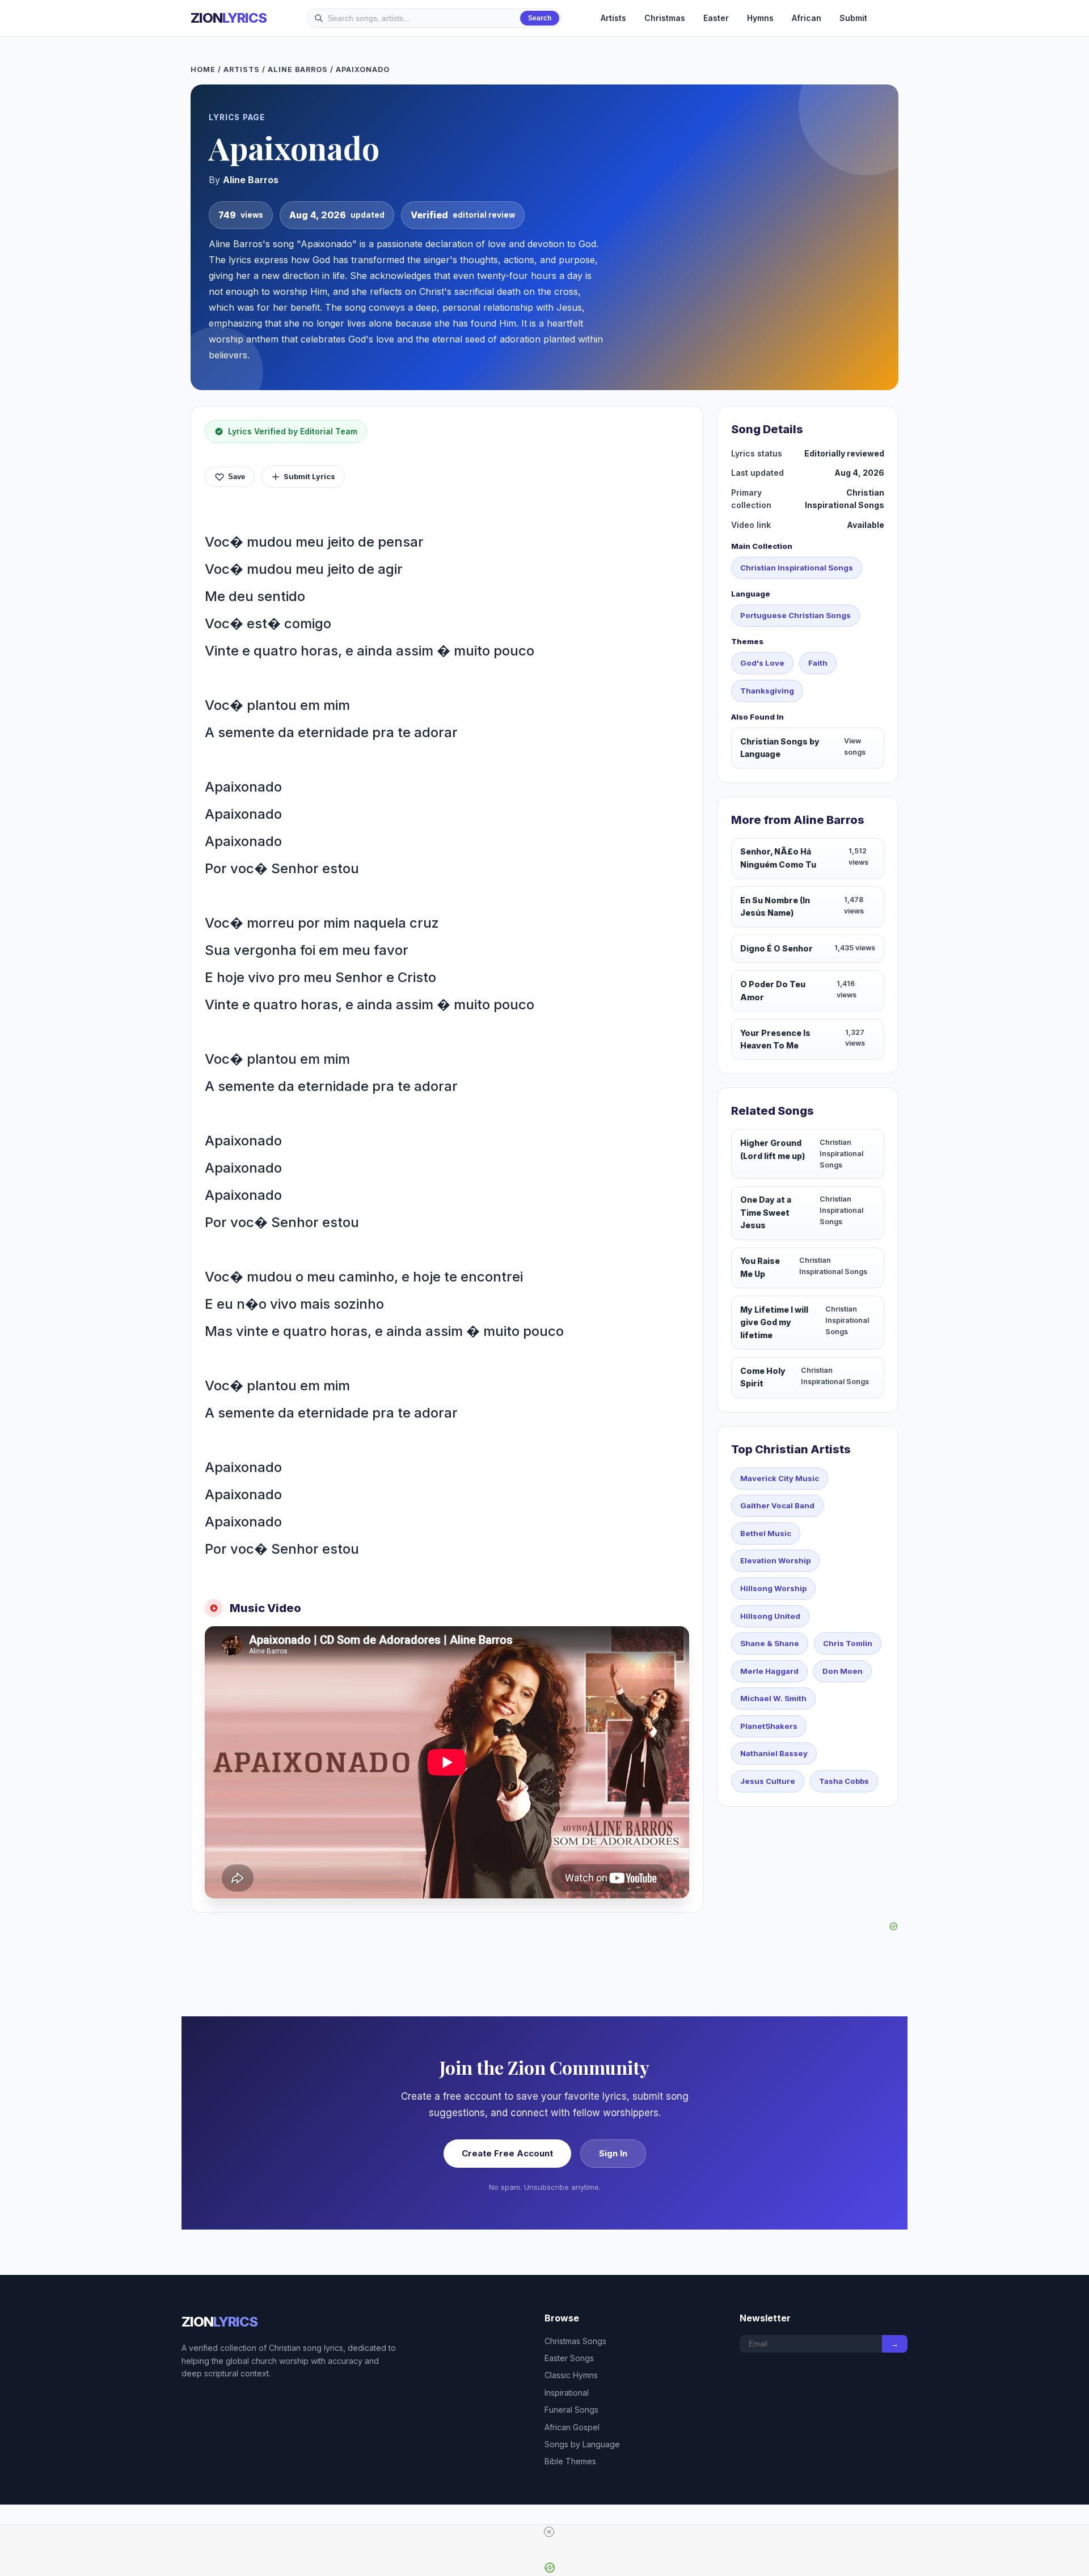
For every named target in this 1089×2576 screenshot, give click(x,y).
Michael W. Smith (773, 1698)
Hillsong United (770, 1616)
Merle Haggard (769, 1671)
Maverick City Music (780, 1478)
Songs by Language (582, 2444)
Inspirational (567, 2393)
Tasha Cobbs (844, 1781)
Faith (818, 663)
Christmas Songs (575, 2341)
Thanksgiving (767, 691)
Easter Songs (569, 2358)
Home (203, 69)
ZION (229, 18)
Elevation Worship (775, 1560)
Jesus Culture (768, 1781)
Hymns (760, 18)
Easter (716, 18)
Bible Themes (570, 2461)
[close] (549, 2532)
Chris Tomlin (848, 1643)
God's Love (762, 663)
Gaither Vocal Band (777, 1505)
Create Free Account (507, 2153)
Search (540, 18)
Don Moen (843, 1671)
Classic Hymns (571, 2375)
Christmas (665, 18)
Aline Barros (298, 69)
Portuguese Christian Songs (795, 615)
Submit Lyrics (309, 476)
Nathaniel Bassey (774, 1753)
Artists (613, 18)
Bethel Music (766, 1533)
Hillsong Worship (773, 1588)
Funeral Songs (571, 2410)
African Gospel (572, 2427)
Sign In (613, 2153)
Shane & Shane (770, 1643)
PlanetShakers (769, 1726)
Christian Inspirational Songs (797, 568)
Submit (853, 18)
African (807, 18)
